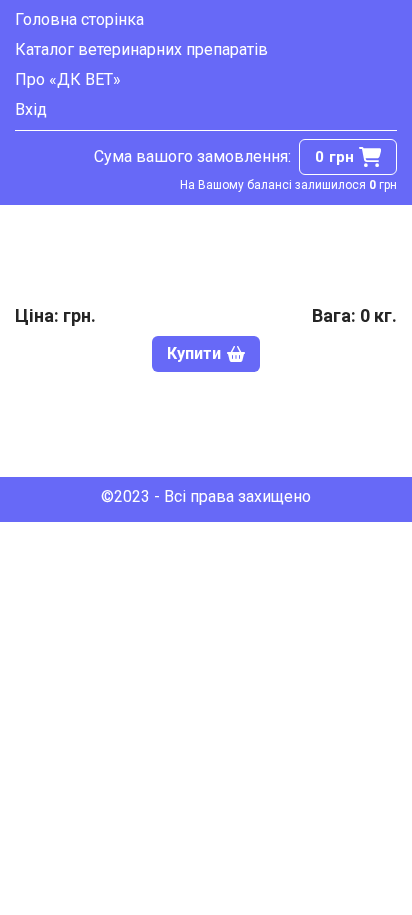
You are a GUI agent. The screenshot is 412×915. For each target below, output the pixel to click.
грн (334, 157)
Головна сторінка (79, 19)
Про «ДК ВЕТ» (68, 79)
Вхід (31, 109)
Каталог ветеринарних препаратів (141, 49)
